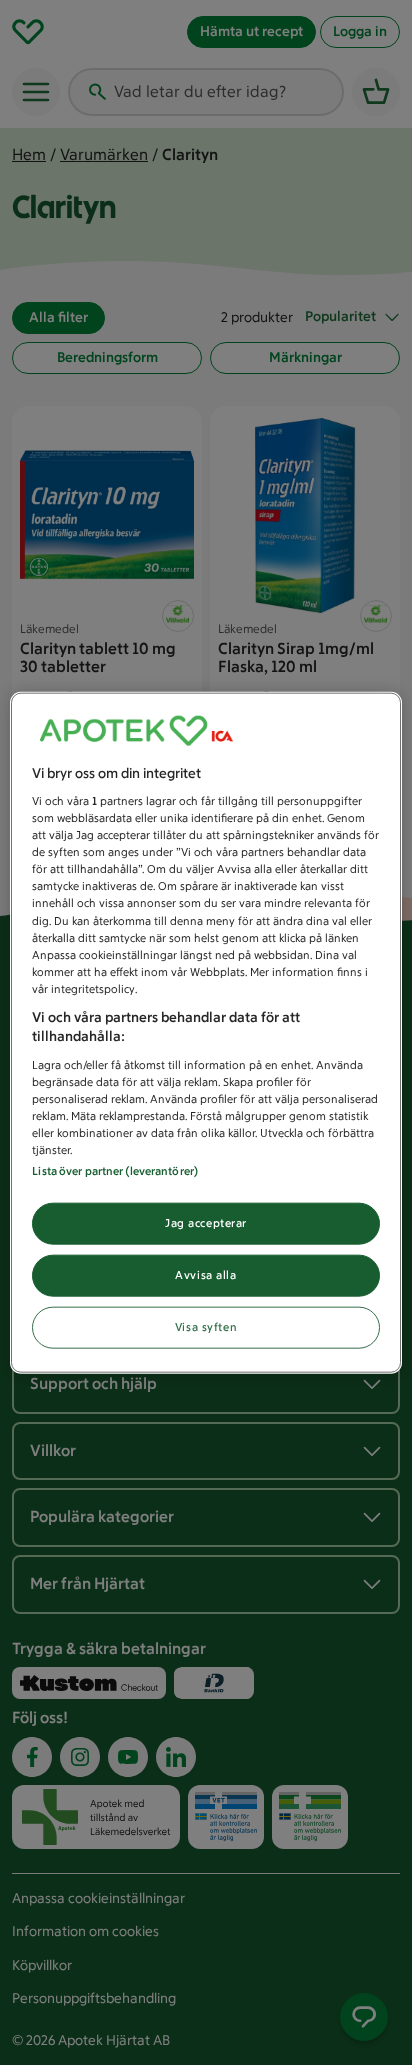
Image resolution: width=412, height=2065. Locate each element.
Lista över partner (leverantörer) (115, 1171)
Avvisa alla (205, 1275)
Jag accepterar (206, 1223)
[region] (205, 1032)
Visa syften (206, 1327)
